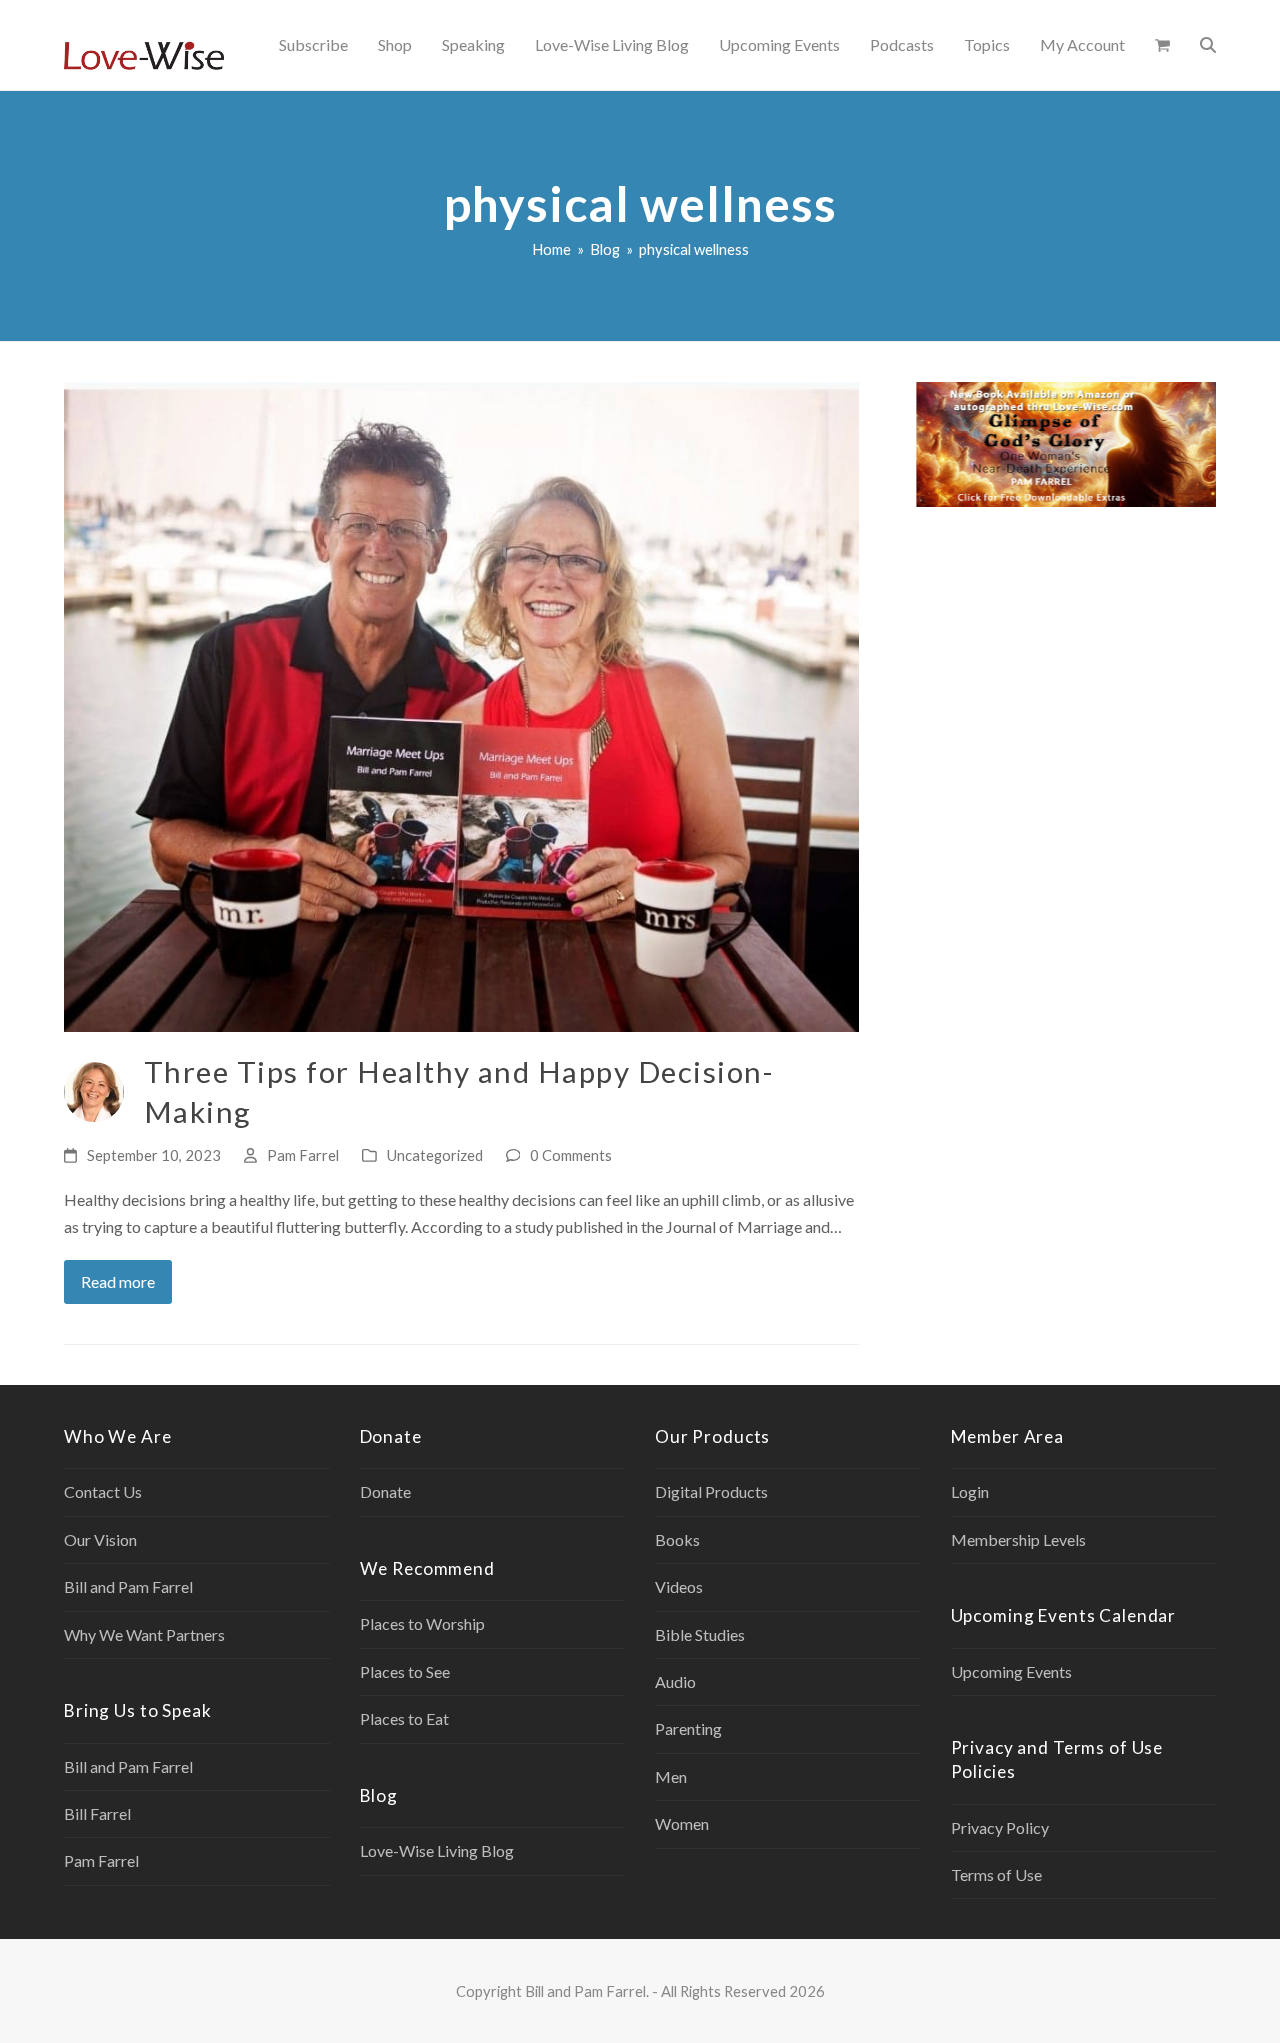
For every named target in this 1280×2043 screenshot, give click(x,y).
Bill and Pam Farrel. (587, 1991)
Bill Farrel (97, 1813)
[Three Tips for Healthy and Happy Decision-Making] (461, 704)
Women (682, 1823)
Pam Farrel (303, 1155)
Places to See (405, 1671)
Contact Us (103, 1491)
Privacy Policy (1000, 1827)
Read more (118, 1281)
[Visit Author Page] (94, 1089)
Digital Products (711, 1491)
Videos (679, 1586)
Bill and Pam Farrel (128, 1586)
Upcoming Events (1011, 1671)
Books (677, 1539)
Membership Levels (1018, 1539)
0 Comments (571, 1155)
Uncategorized (435, 1155)
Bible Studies (700, 1634)
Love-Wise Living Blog (437, 1850)
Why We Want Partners (144, 1634)
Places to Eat (404, 1718)
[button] (1162, 45)
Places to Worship (422, 1623)
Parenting (688, 1728)
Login (970, 1491)
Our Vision (100, 1539)
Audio (675, 1681)
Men (671, 1776)
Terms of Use (996, 1874)
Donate (385, 1491)
